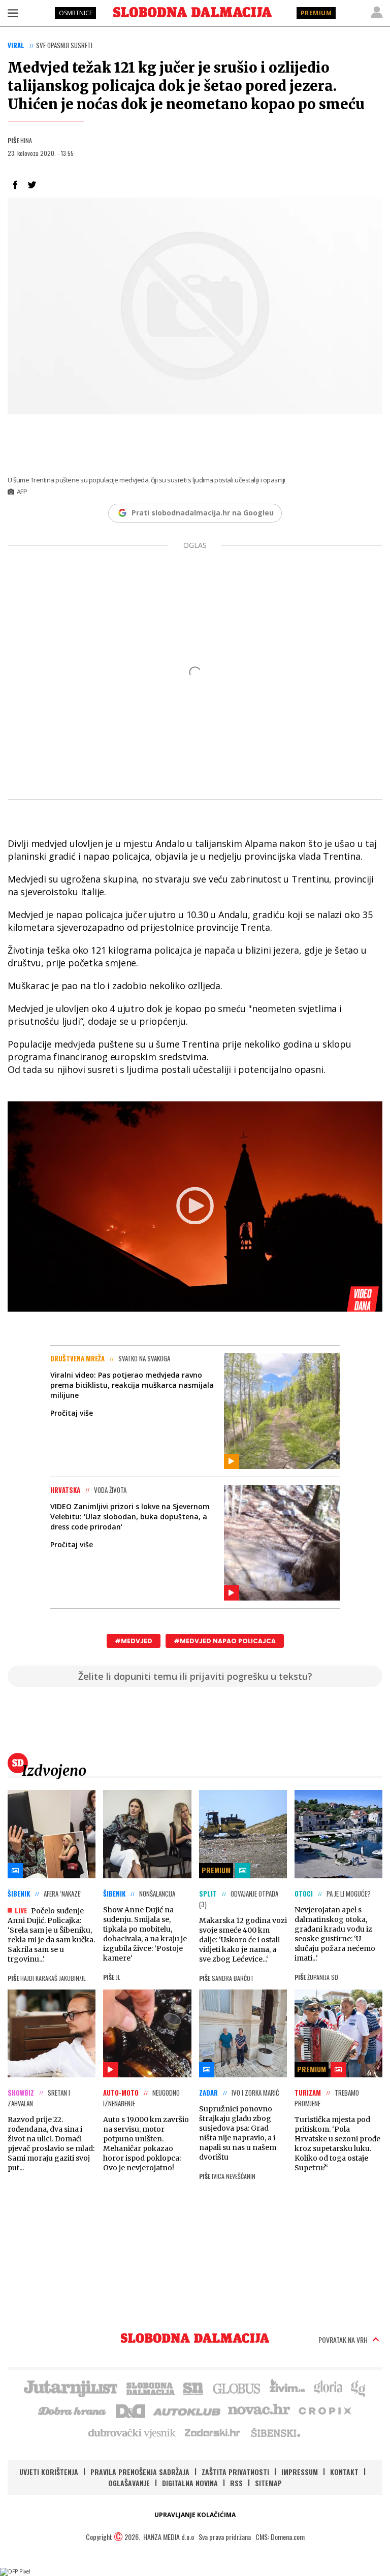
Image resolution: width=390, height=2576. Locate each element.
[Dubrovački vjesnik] (133, 2432)
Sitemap (268, 2483)
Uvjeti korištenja (49, 2472)
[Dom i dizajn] (131, 2410)
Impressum (300, 2472)
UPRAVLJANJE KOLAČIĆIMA (195, 2515)
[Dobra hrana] (73, 2410)
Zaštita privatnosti (235, 2472)
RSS (236, 2483)
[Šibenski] (275, 2432)
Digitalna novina (190, 2483)
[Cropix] (324, 2410)
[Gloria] (328, 2388)
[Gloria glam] (359, 2388)
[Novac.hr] (259, 2410)
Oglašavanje (129, 2483)
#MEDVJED (134, 1641)
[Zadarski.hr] (213, 2432)
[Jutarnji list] (70, 2388)
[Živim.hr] (287, 2388)
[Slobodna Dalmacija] (192, 12)
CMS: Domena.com (280, 2537)
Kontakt (344, 2472)
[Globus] (237, 2388)
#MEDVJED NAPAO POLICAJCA (225, 1641)
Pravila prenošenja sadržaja (140, 2472)
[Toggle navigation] (13, 13)
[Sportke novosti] (193, 2388)
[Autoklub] (187, 2410)
